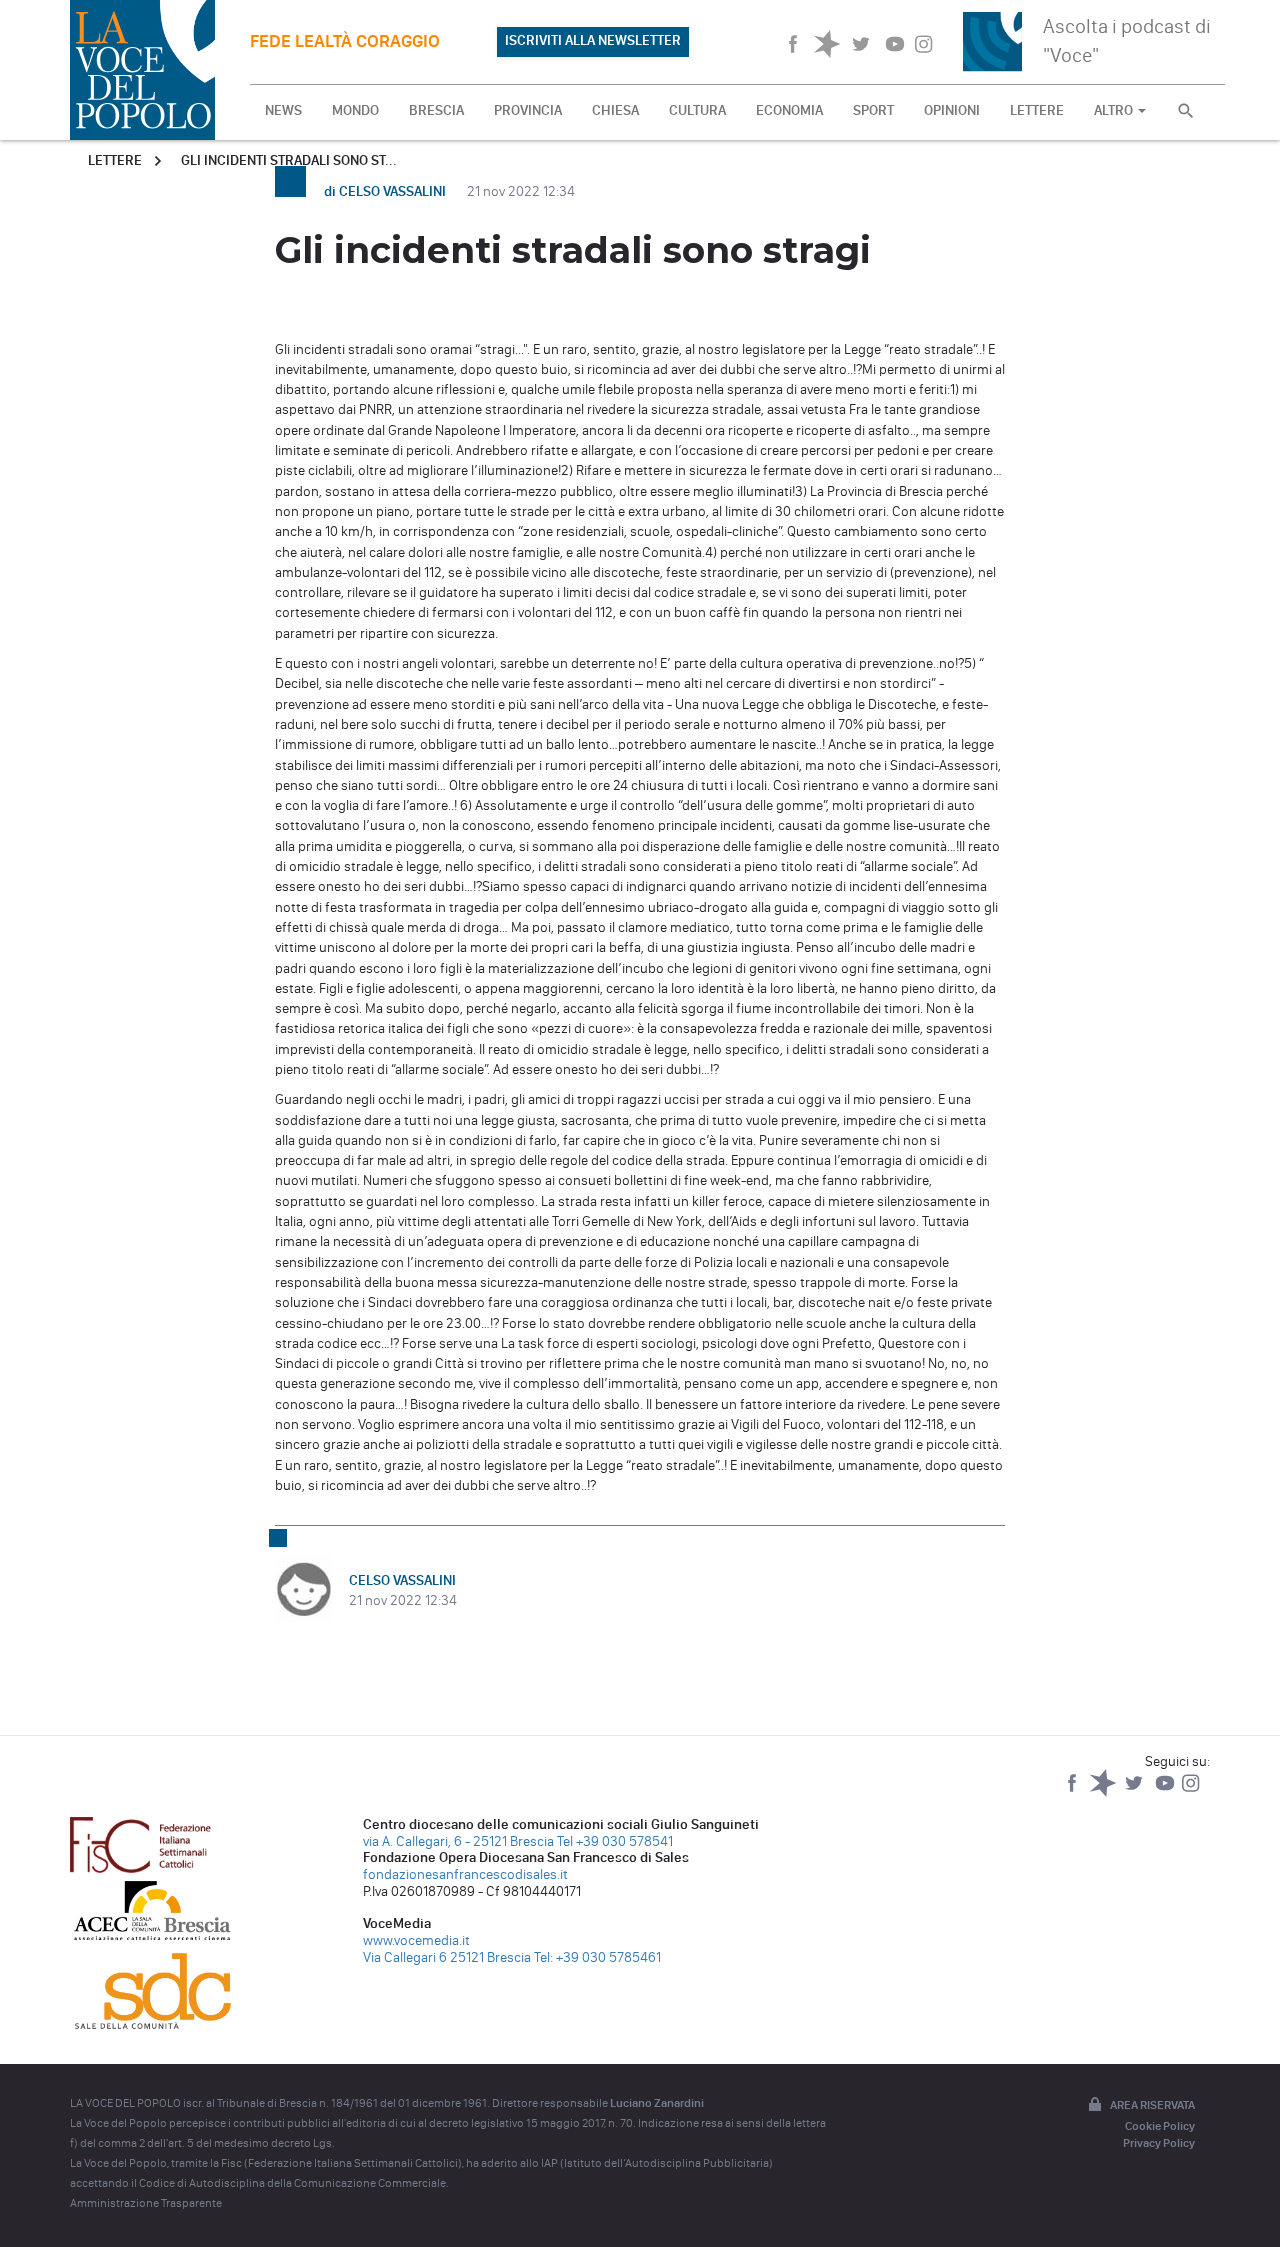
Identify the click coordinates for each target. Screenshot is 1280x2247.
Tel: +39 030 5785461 (597, 1957)
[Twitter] (1135, 1792)
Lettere (115, 160)
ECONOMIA (789, 110)
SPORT (873, 110)
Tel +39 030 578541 (615, 1841)
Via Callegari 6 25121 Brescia (447, 1957)
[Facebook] (1073, 1792)
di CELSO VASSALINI (386, 191)
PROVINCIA (528, 110)
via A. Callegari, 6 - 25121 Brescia (458, 1841)
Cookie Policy (1160, 2126)
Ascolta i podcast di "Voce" (1127, 40)
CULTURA (697, 110)
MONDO (355, 110)
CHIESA (615, 110)
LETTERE (1037, 110)
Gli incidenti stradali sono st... (289, 160)
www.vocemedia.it (416, 1940)
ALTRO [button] (1115, 110)
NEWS (283, 110)
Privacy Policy (1159, 2143)
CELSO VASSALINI (402, 1580)
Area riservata (1152, 2105)
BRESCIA (436, 110)
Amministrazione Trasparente (146, 2203)
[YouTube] (1166, 1792)
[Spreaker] (1104, 1792)
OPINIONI (952, 110)
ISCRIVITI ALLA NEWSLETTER (593, 40)
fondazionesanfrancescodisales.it (465, 1874)
